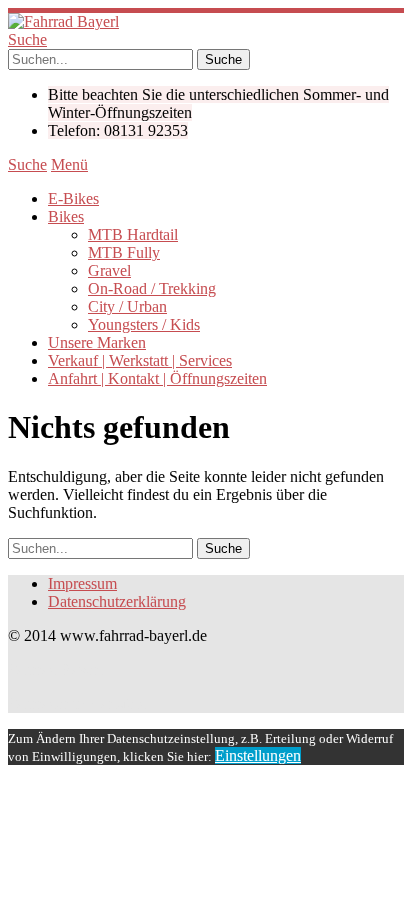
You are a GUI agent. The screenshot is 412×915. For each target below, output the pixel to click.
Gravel (109, 270)
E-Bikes (73, 198)
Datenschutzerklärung (117, 601)
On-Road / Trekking (152, 288)
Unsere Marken (97, 342)
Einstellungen (258, 755)
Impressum (82, 583)
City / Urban (127, 306)
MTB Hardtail (133, 234)
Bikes (66, 216)
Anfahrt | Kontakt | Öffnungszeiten (157, 378)
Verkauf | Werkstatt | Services (140, 360)
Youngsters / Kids (144, 324)
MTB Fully (124, 252)
